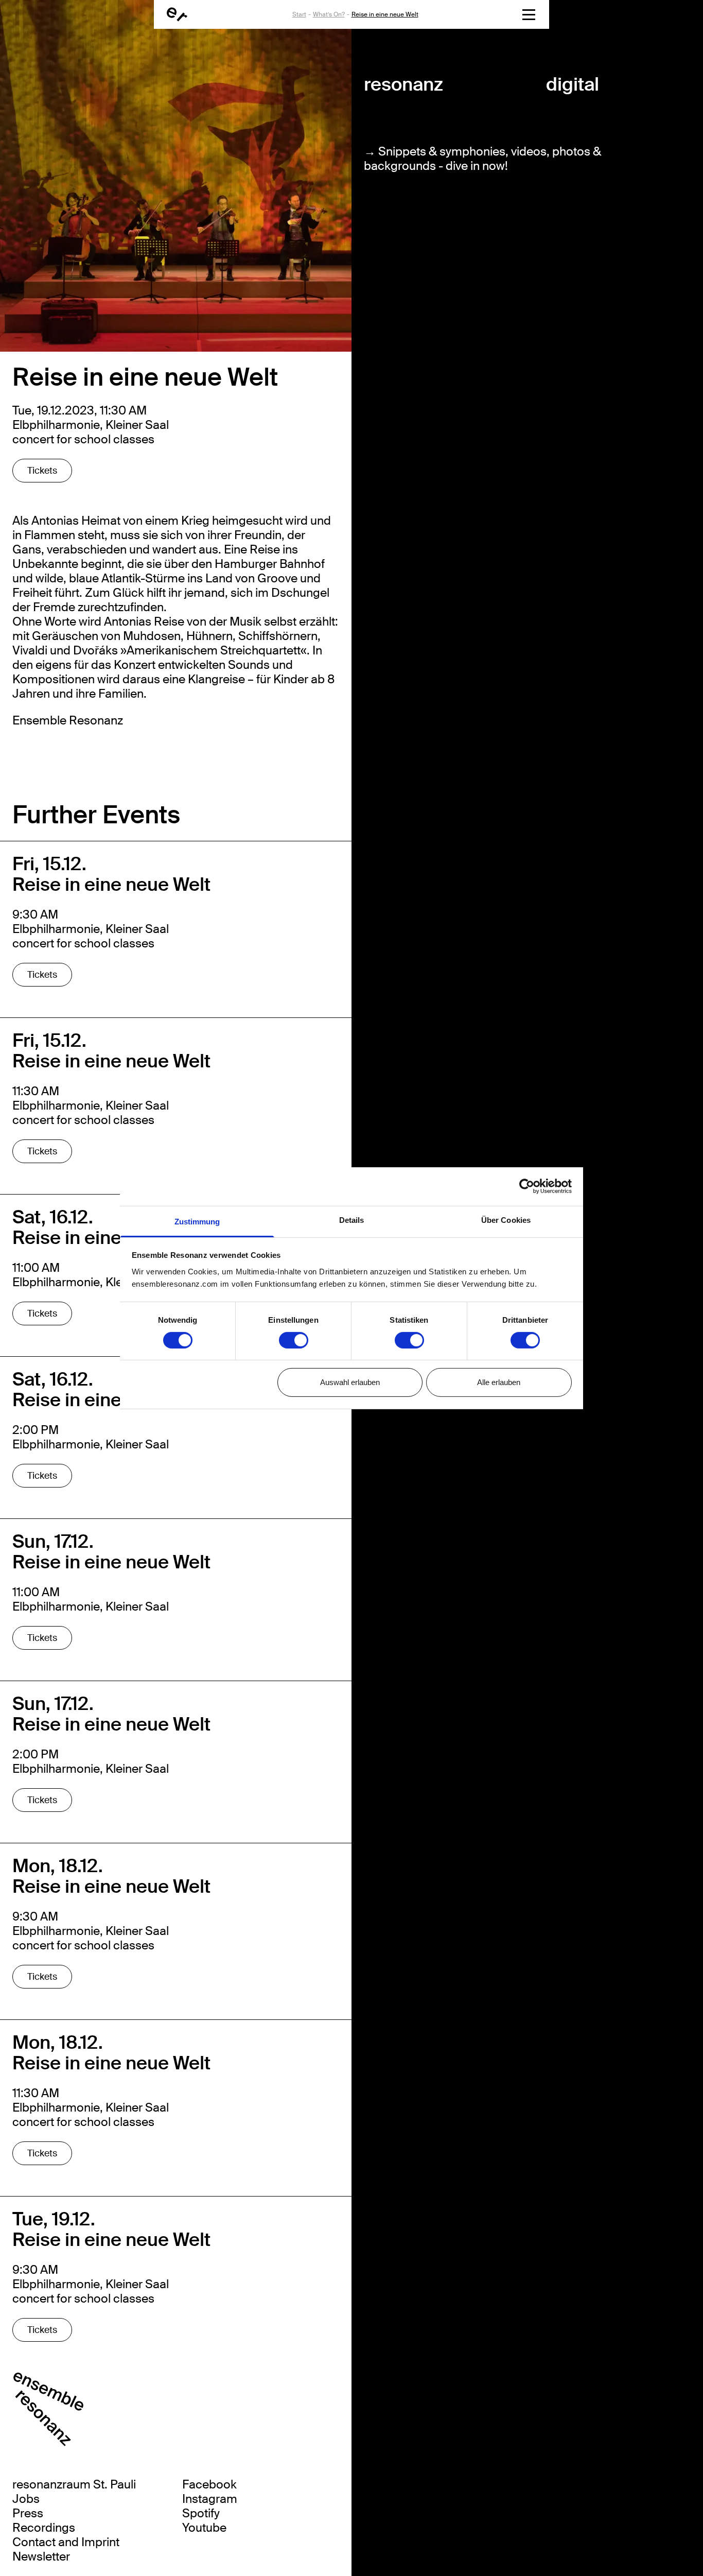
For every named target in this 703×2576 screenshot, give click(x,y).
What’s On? (329, 14)
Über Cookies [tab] (506, 1220)
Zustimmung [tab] (197, 1221)
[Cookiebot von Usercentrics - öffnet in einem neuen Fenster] (527, 1186)
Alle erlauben (499, 1382)
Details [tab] (352, 1220)
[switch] (294, 1340)
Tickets (42, 471)
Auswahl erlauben (350, 1382)
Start (299, 14)
